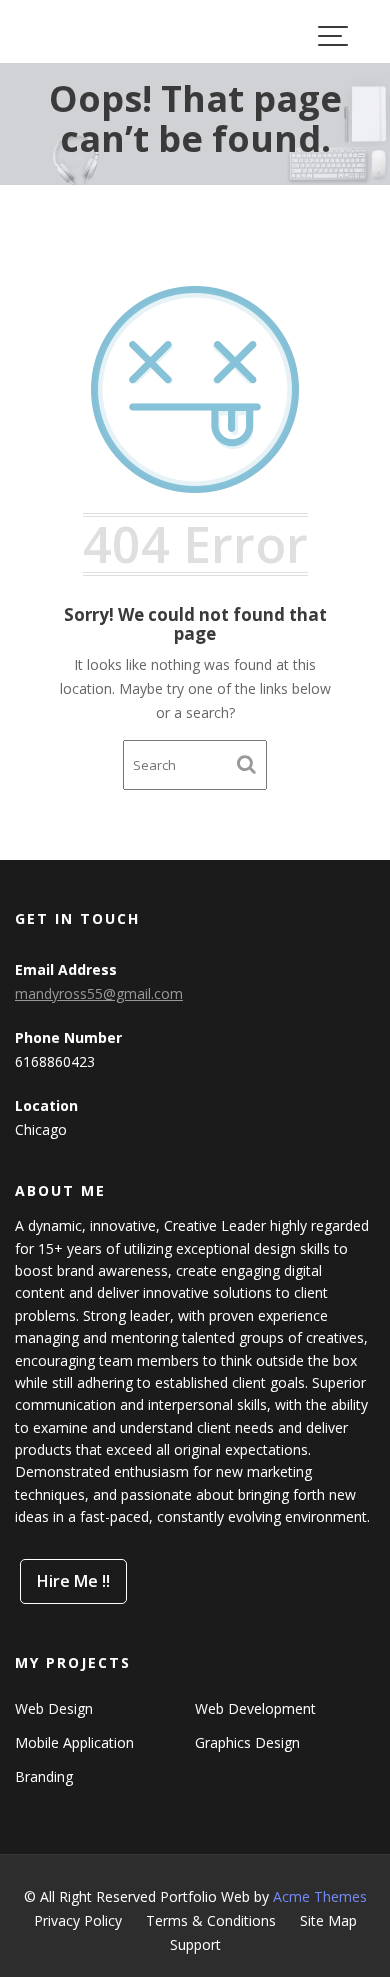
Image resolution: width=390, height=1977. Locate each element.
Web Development (255, 1708)
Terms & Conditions (211, 1920)
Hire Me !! (73, 1581)
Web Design (54, 1708)
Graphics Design (247, 1742)
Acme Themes (320, 1896)
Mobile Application (74, 1742)
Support (195, 1944)
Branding (44, 1776)
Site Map (328, 1920)
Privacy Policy (78, 1920)
